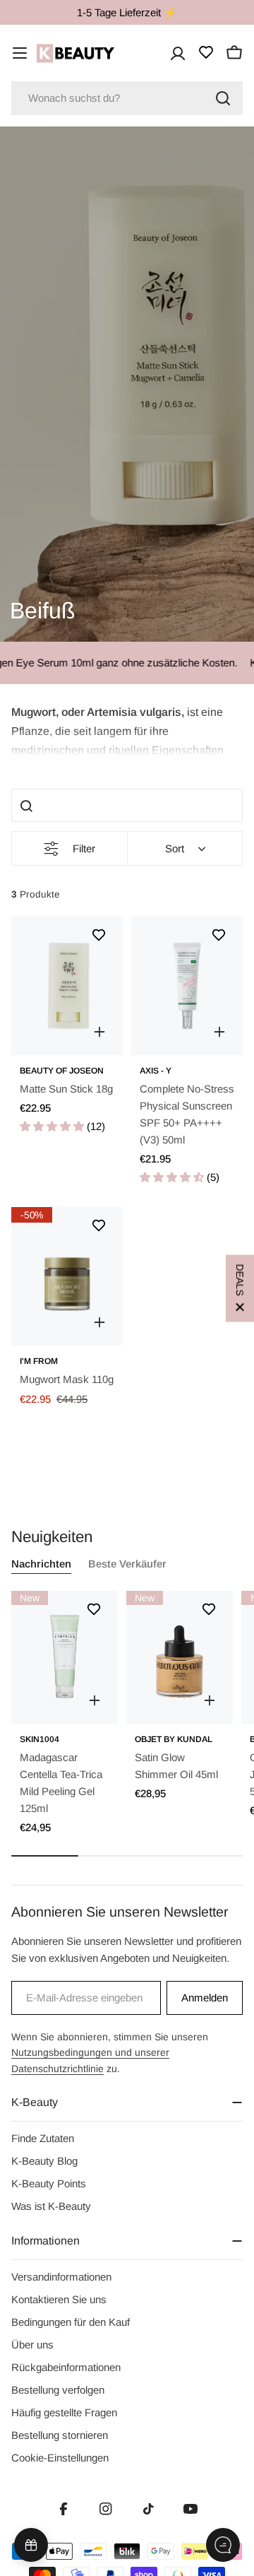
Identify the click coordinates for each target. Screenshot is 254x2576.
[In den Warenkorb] (99, 1032)
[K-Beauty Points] (31, 2545)
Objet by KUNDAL (174, 1739)
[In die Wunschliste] (99, 935)
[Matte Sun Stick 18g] (67, 986)
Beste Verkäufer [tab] (127, 1564)
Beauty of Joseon (62, 1071)
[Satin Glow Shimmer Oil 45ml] (180, 1657)
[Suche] (223, 98)
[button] (127, 730)
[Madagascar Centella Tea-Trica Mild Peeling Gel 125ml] (65, 1657)
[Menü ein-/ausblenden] (20, 53)
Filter (84, 848)
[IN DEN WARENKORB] (95, 1700)
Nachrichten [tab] (41, 1564)
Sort (175, 848)
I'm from (39, 1361)
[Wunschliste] (206, 52)
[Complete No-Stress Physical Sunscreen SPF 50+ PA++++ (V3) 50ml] (187, 986)
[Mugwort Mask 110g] (67, 1276)
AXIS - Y (156, 1071)
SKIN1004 (40, 1739)
